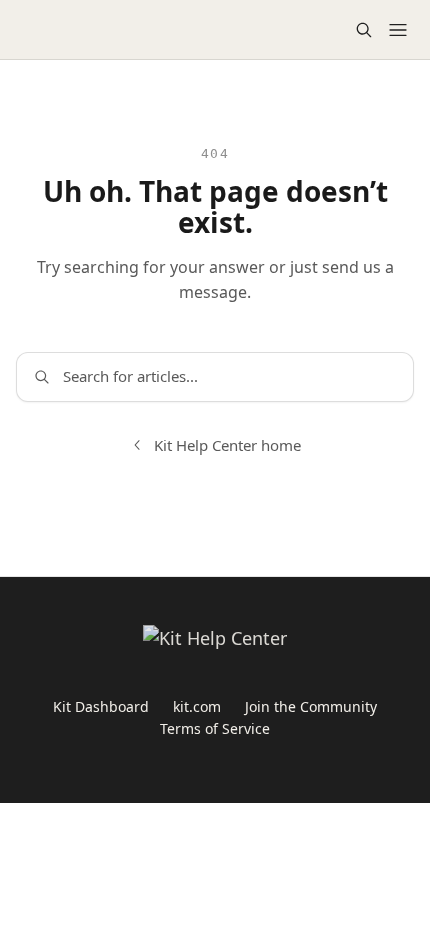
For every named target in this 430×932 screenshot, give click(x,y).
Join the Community (311, 706)
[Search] (364, 30)
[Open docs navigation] (398, 30)
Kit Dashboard (101, 706)
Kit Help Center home (227, 445)
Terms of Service (215, 728)
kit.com (197, 706)
